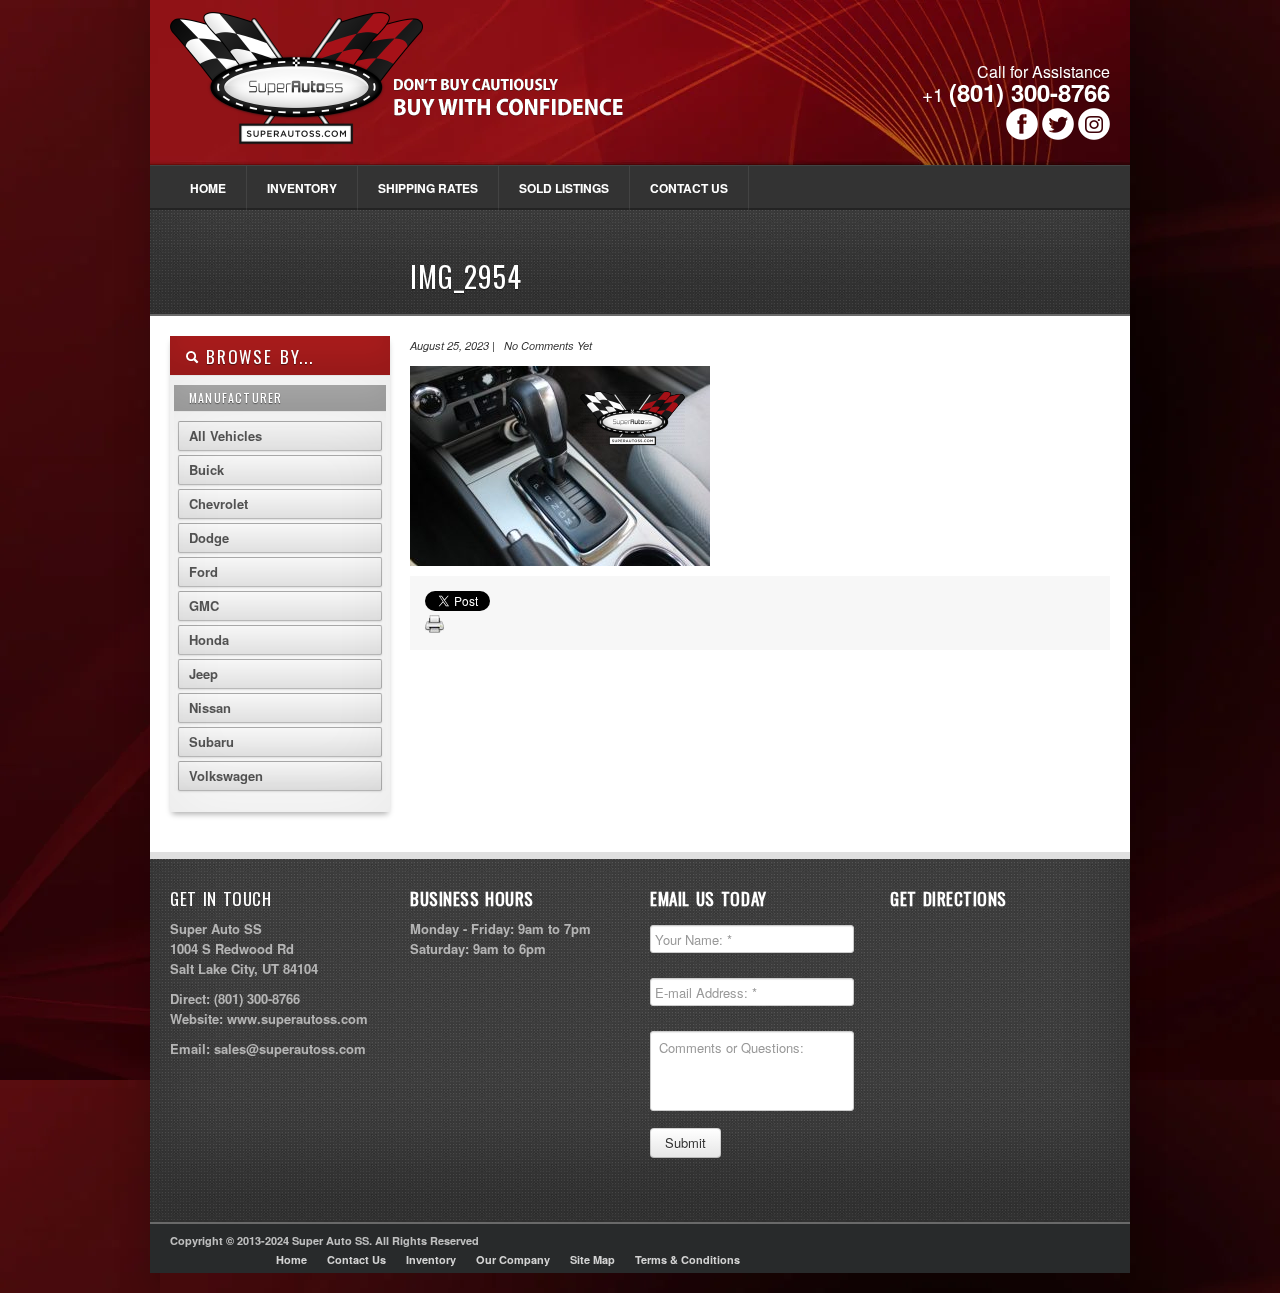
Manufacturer (235, 397)
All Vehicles (225, 435)
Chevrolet (218, 503)
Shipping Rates (428, 188)
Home (208, 188)
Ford (203, 571)
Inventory (302, 188)
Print (435, 625)
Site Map (592, 1259)
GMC (204, 605)
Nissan (210, 707)
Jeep (203, 673)
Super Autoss (418, 92)
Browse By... (256, 356)
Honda (209, 639)
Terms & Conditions (687, 1259)
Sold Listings (564, 188)
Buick (206, 469)
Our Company (513, 1259)
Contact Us (689, 188)
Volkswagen (226, 775)
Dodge (209, 537)
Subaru (211, 741)
